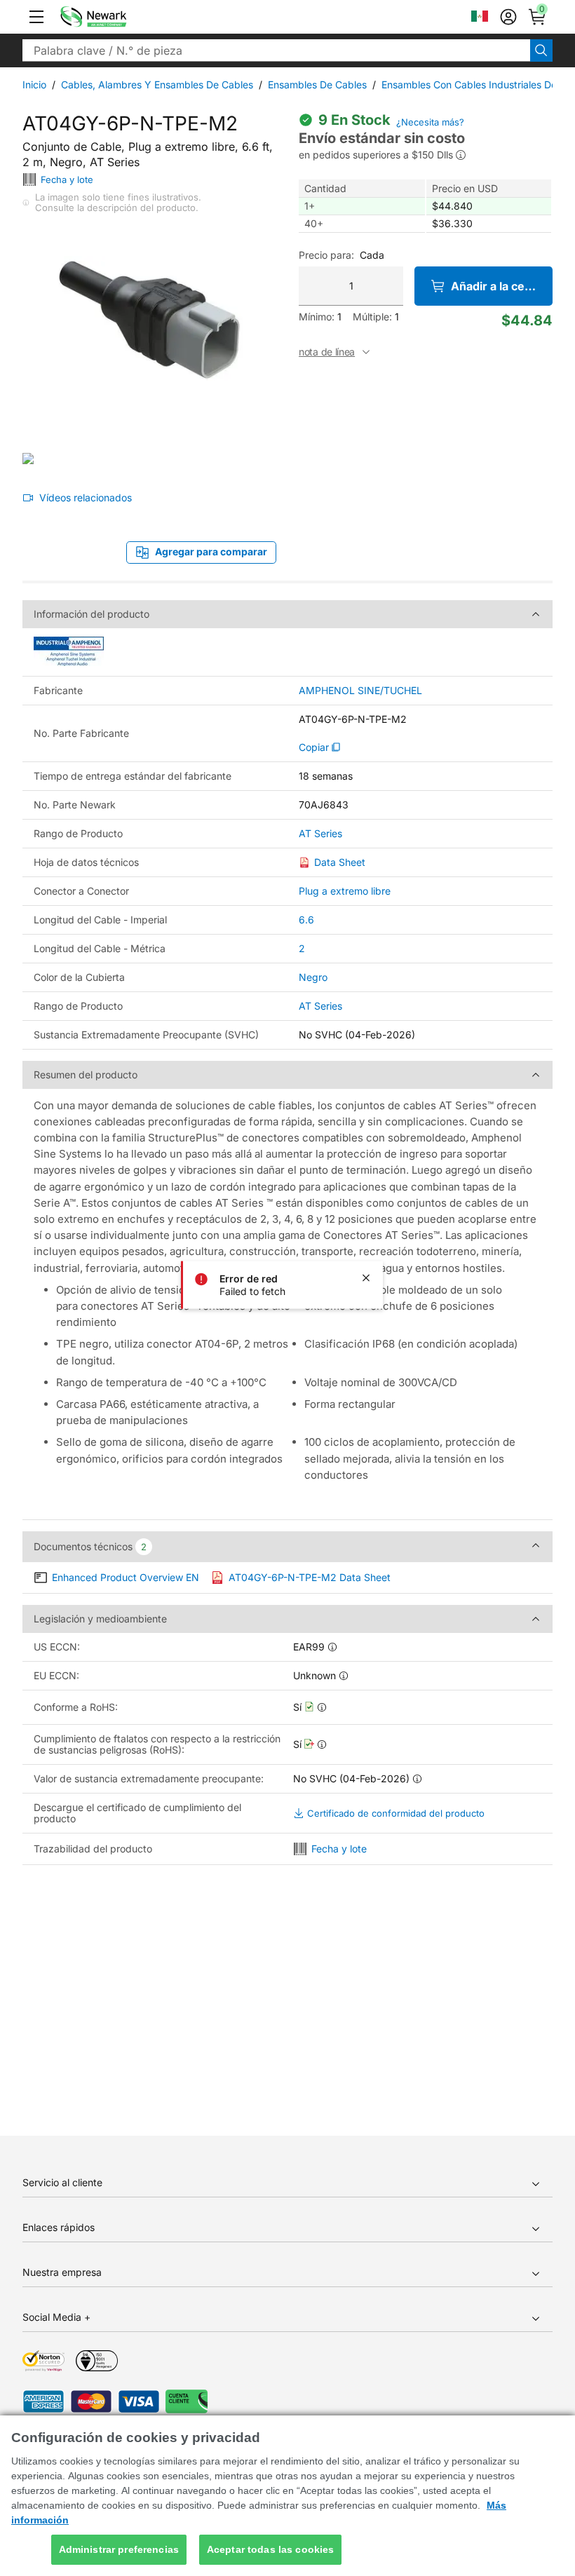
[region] (287, 2496)
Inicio (34, 84)
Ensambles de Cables (317, 84)
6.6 (306, 920)
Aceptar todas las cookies (271, 2549)
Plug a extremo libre (345, 891)
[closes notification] (366, 1278)
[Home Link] (114, 17)
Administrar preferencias (119, 2549)
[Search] (541, 50)
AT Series (320, 834)
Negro (313, 977)
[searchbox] (276, 50)
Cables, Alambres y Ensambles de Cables (157, 84)
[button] (36, 17)
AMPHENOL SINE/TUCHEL (360, 691)
